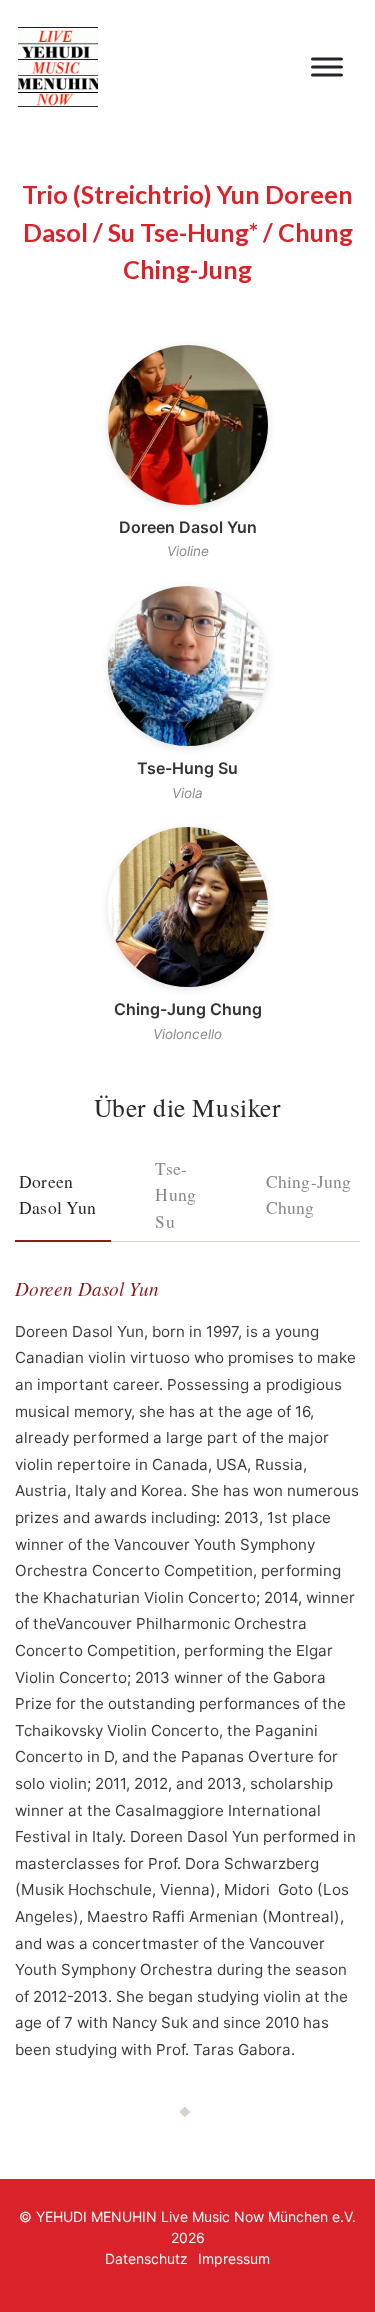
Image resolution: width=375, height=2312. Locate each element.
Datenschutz (146, 2258)
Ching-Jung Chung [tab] (309, 1194)
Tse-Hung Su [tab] (175, 1194)
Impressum (234, 2258)
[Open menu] (327, 67)
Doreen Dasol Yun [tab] (58, 1194)
